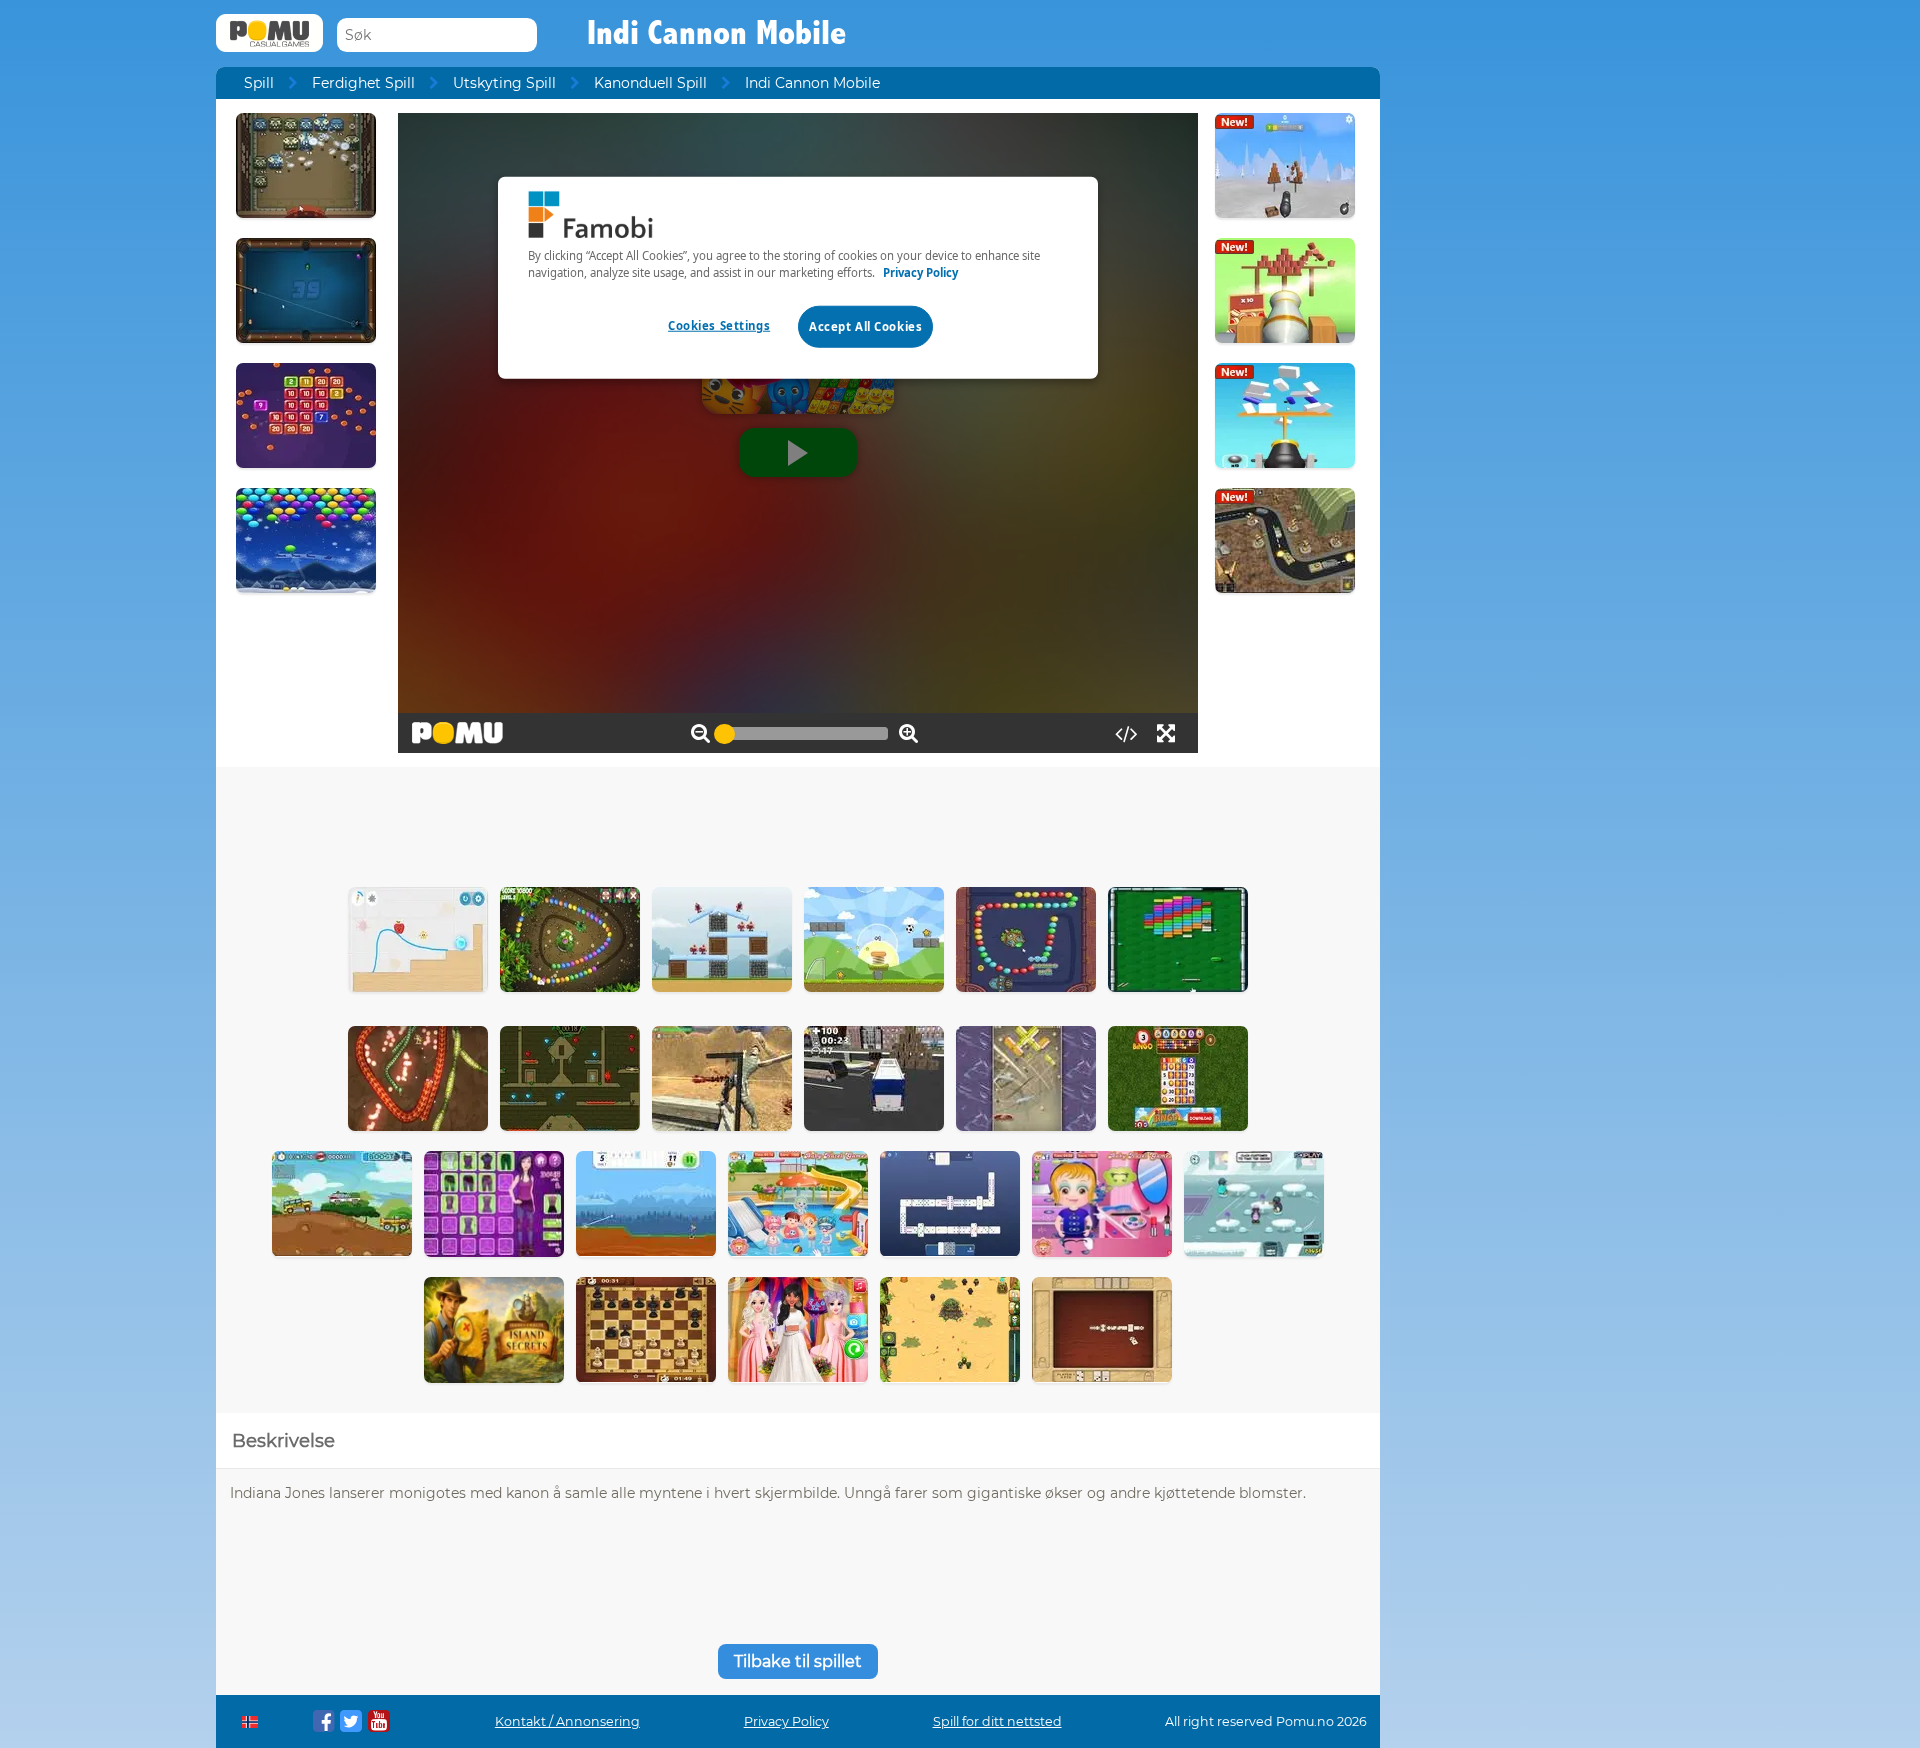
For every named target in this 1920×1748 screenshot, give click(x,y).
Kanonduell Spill (650, 83)
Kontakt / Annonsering (567, 1721)
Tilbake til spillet (798, 1661)
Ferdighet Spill (363, 83)
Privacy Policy (786, 1721)
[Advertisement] (798, 822)
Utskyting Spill (504, 83)
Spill (259, 83)
